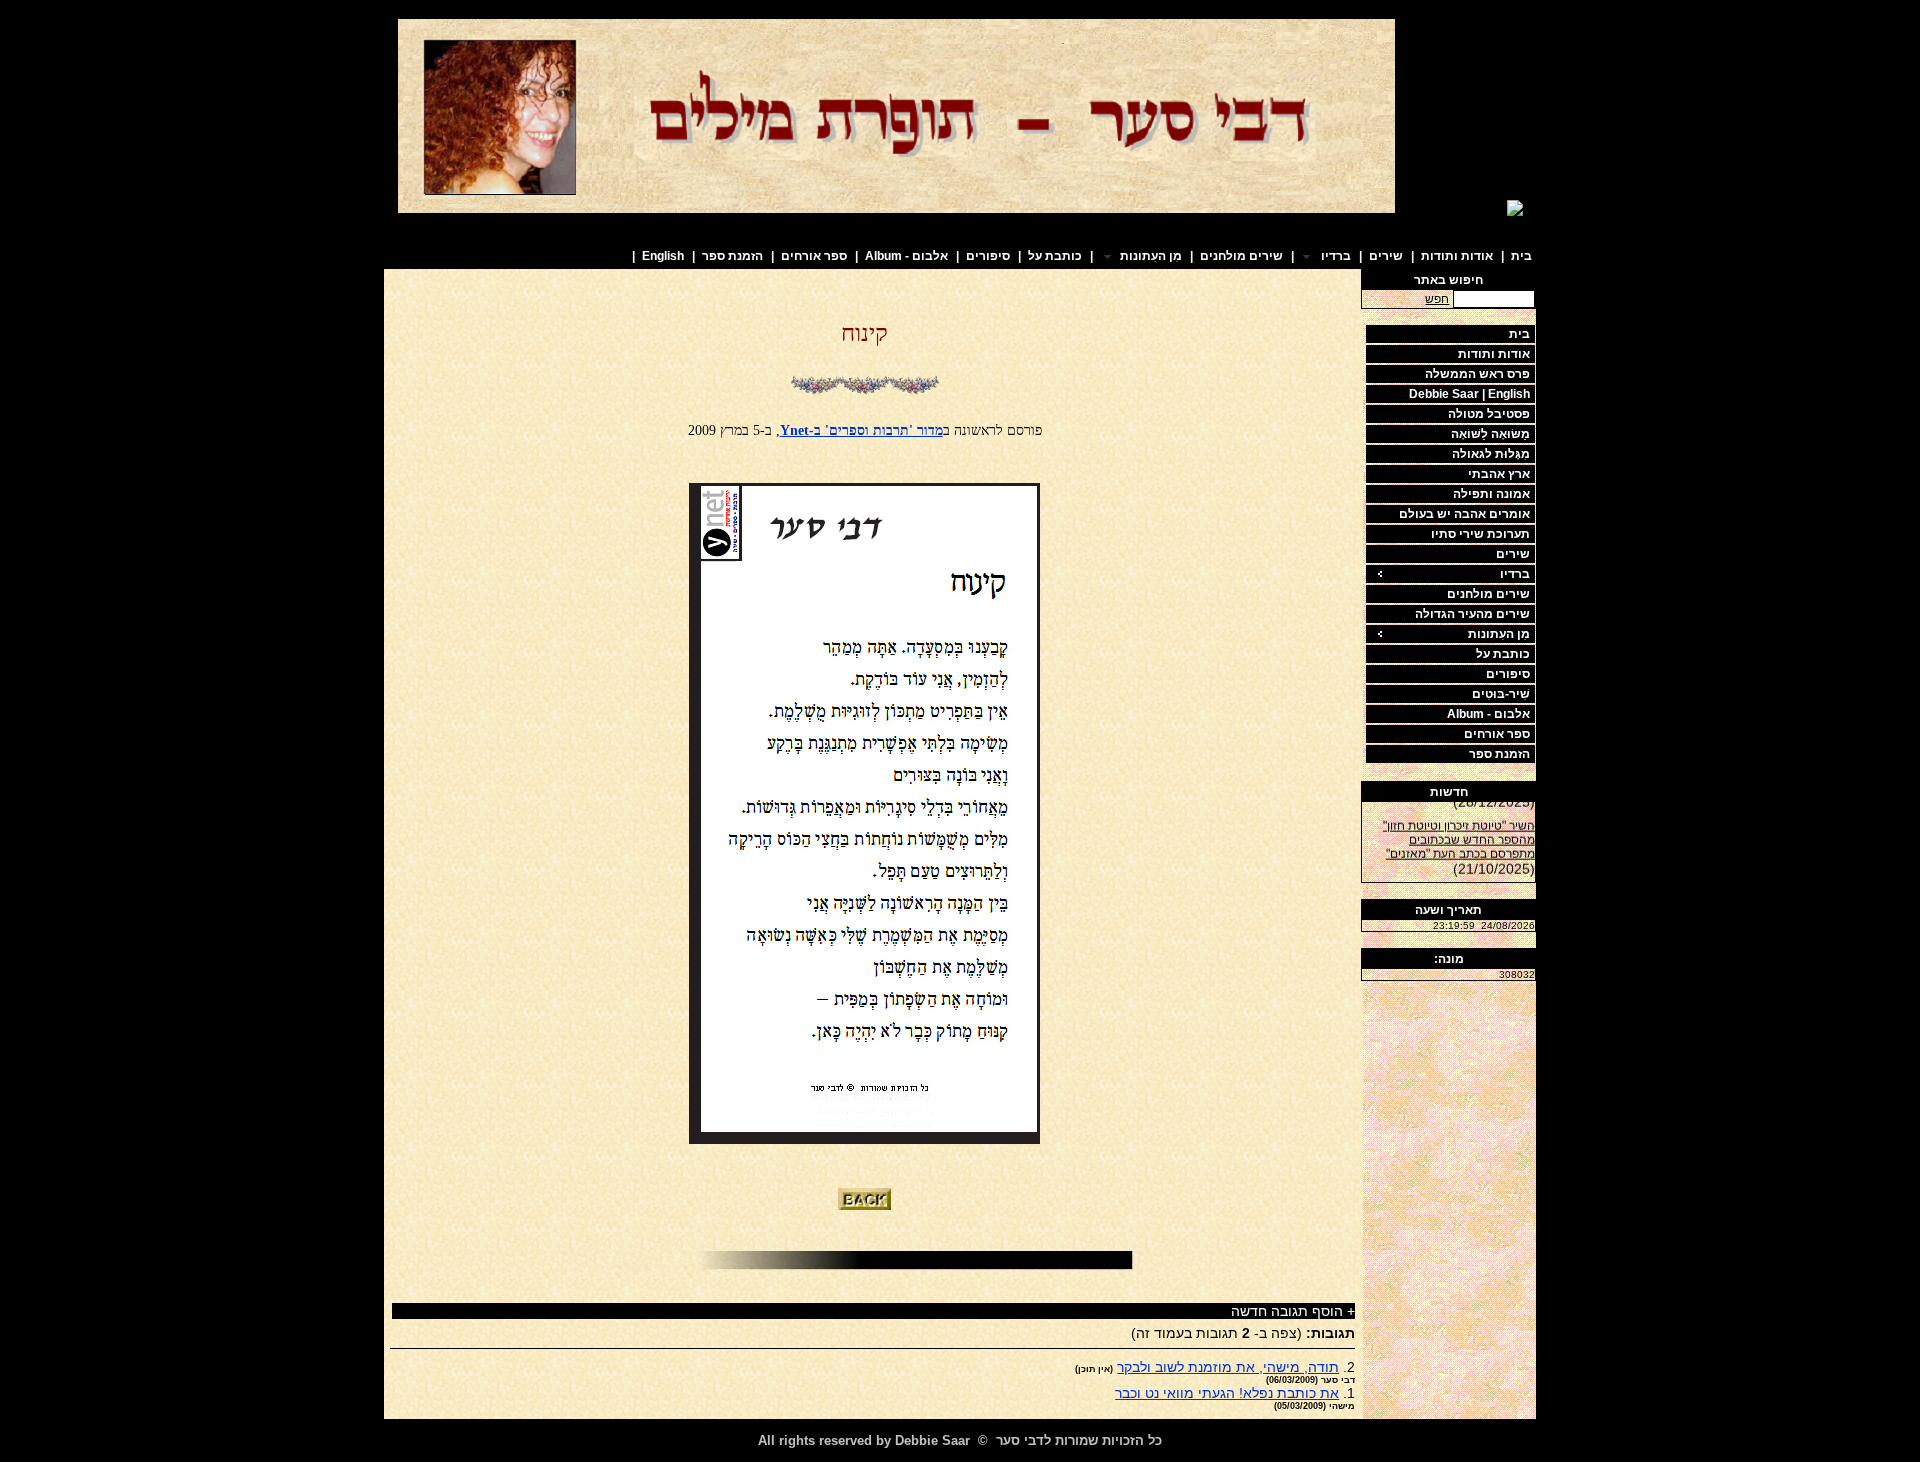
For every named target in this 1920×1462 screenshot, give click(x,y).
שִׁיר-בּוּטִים (1501, 694)
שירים (1386, 256)
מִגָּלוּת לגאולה (1491, 454)
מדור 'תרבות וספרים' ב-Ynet (861, 430)
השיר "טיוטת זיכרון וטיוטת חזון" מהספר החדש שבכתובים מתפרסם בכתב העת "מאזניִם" (1459, 834)
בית (1521, 256)
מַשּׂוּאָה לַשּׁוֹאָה (1490, 434)
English (663, 256)
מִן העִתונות (1499, 634)
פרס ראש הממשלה (1477, 374)
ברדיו (1515, 574)
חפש (1437, 299)
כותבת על (1055, 256)
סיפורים (988, 256)
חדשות (1449, 792)
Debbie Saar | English (1469, 394)
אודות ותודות (1457, 256)
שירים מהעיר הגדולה (1472, 614)
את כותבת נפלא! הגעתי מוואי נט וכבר (1227, 1393)
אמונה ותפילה (1491, 494)
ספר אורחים (814, 256)
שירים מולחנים (1241, 256)
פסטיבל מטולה (1489, 414)
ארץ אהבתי (1499, 474)
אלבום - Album (906, 256)
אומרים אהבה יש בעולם (1464, 514)
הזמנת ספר (732, 256)
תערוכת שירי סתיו (1480, 534)
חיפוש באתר (1448, 280)
